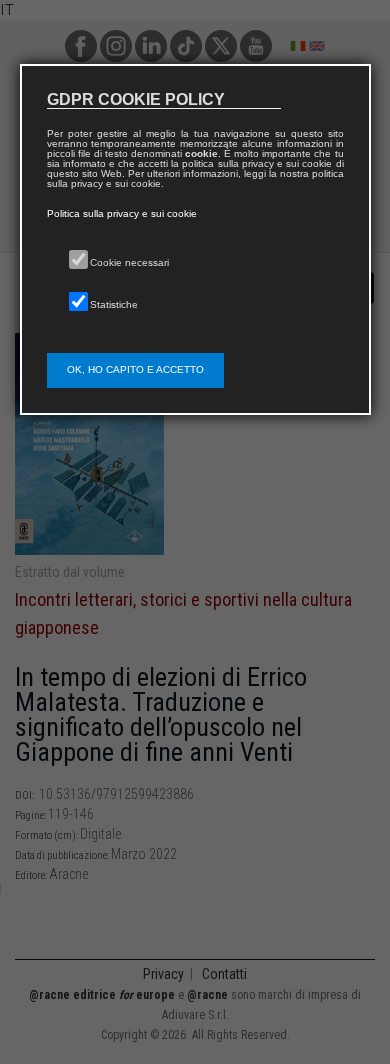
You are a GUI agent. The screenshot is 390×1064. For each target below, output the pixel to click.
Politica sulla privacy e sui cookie (122, 213)
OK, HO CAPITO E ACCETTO (135, 369)
